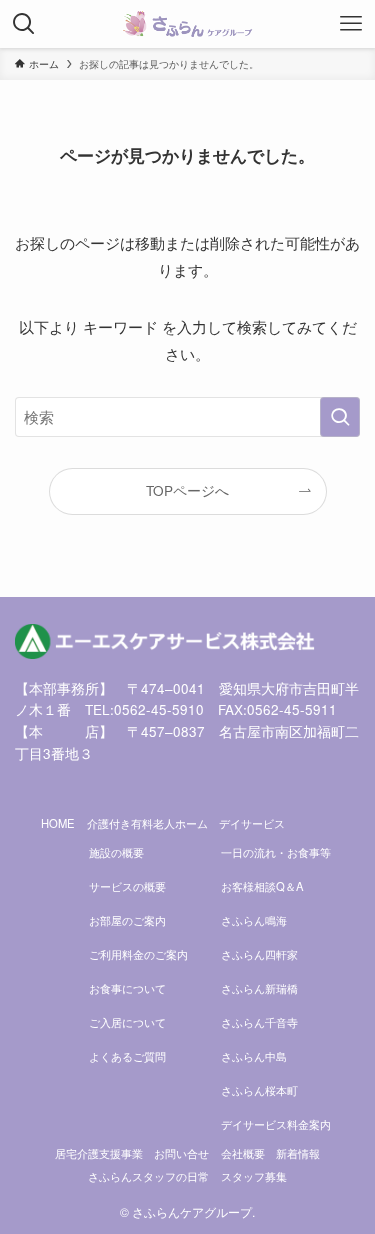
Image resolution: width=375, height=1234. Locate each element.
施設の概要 (116, 852)
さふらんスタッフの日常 (148, 1176)
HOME (58, 823)
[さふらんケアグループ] (187, 24)
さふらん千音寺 (259, 1022)
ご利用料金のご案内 (138, 954)
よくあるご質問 (127, 1056)
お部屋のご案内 (127, 920)
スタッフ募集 (254, 1176)
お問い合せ (181, 1153)
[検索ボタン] (24, 24)
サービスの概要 (127, 886)
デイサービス (252, 823)
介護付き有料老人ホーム (147, 823)
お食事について (127, 988)
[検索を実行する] (340, 417)
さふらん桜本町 (259, 1090)
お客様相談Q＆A (262, 886)
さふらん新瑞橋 (259, 988)
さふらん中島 (254, 1056)
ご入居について (127, 1022)
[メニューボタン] (351, 24)
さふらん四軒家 (259, 954)
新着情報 (298, 1153)
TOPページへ (187, 490)
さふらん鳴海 (254, 920)
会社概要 (243, 1153)
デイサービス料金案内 (276, 1124)
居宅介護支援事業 (99, 1153)
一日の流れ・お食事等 (276, 852)
